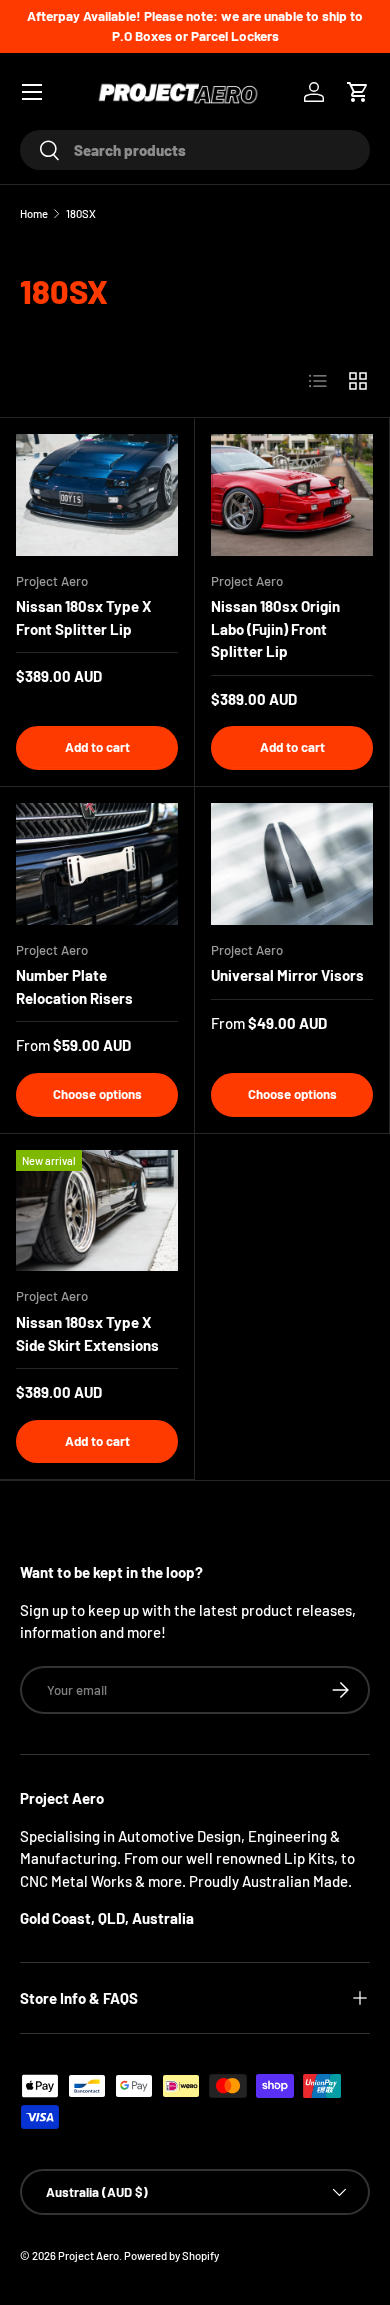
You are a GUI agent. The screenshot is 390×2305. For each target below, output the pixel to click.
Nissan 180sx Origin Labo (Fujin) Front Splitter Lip (275, 628)
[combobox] (195, 150)
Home (34, 213)
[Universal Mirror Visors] (292, 864)
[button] (358, 92)
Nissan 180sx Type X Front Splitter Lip (83, 617)
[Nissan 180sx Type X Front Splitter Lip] (97, 495)
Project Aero (88, 2255)
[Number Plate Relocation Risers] (97, 864)
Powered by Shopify (171, 2255)
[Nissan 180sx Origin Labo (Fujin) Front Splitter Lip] (292, 495)
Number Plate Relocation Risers (74, 986)
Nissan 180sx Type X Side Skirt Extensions (87, 1333)
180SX (81, 213)
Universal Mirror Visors (287, 975)
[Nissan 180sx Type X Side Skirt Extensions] (97, 1211)
